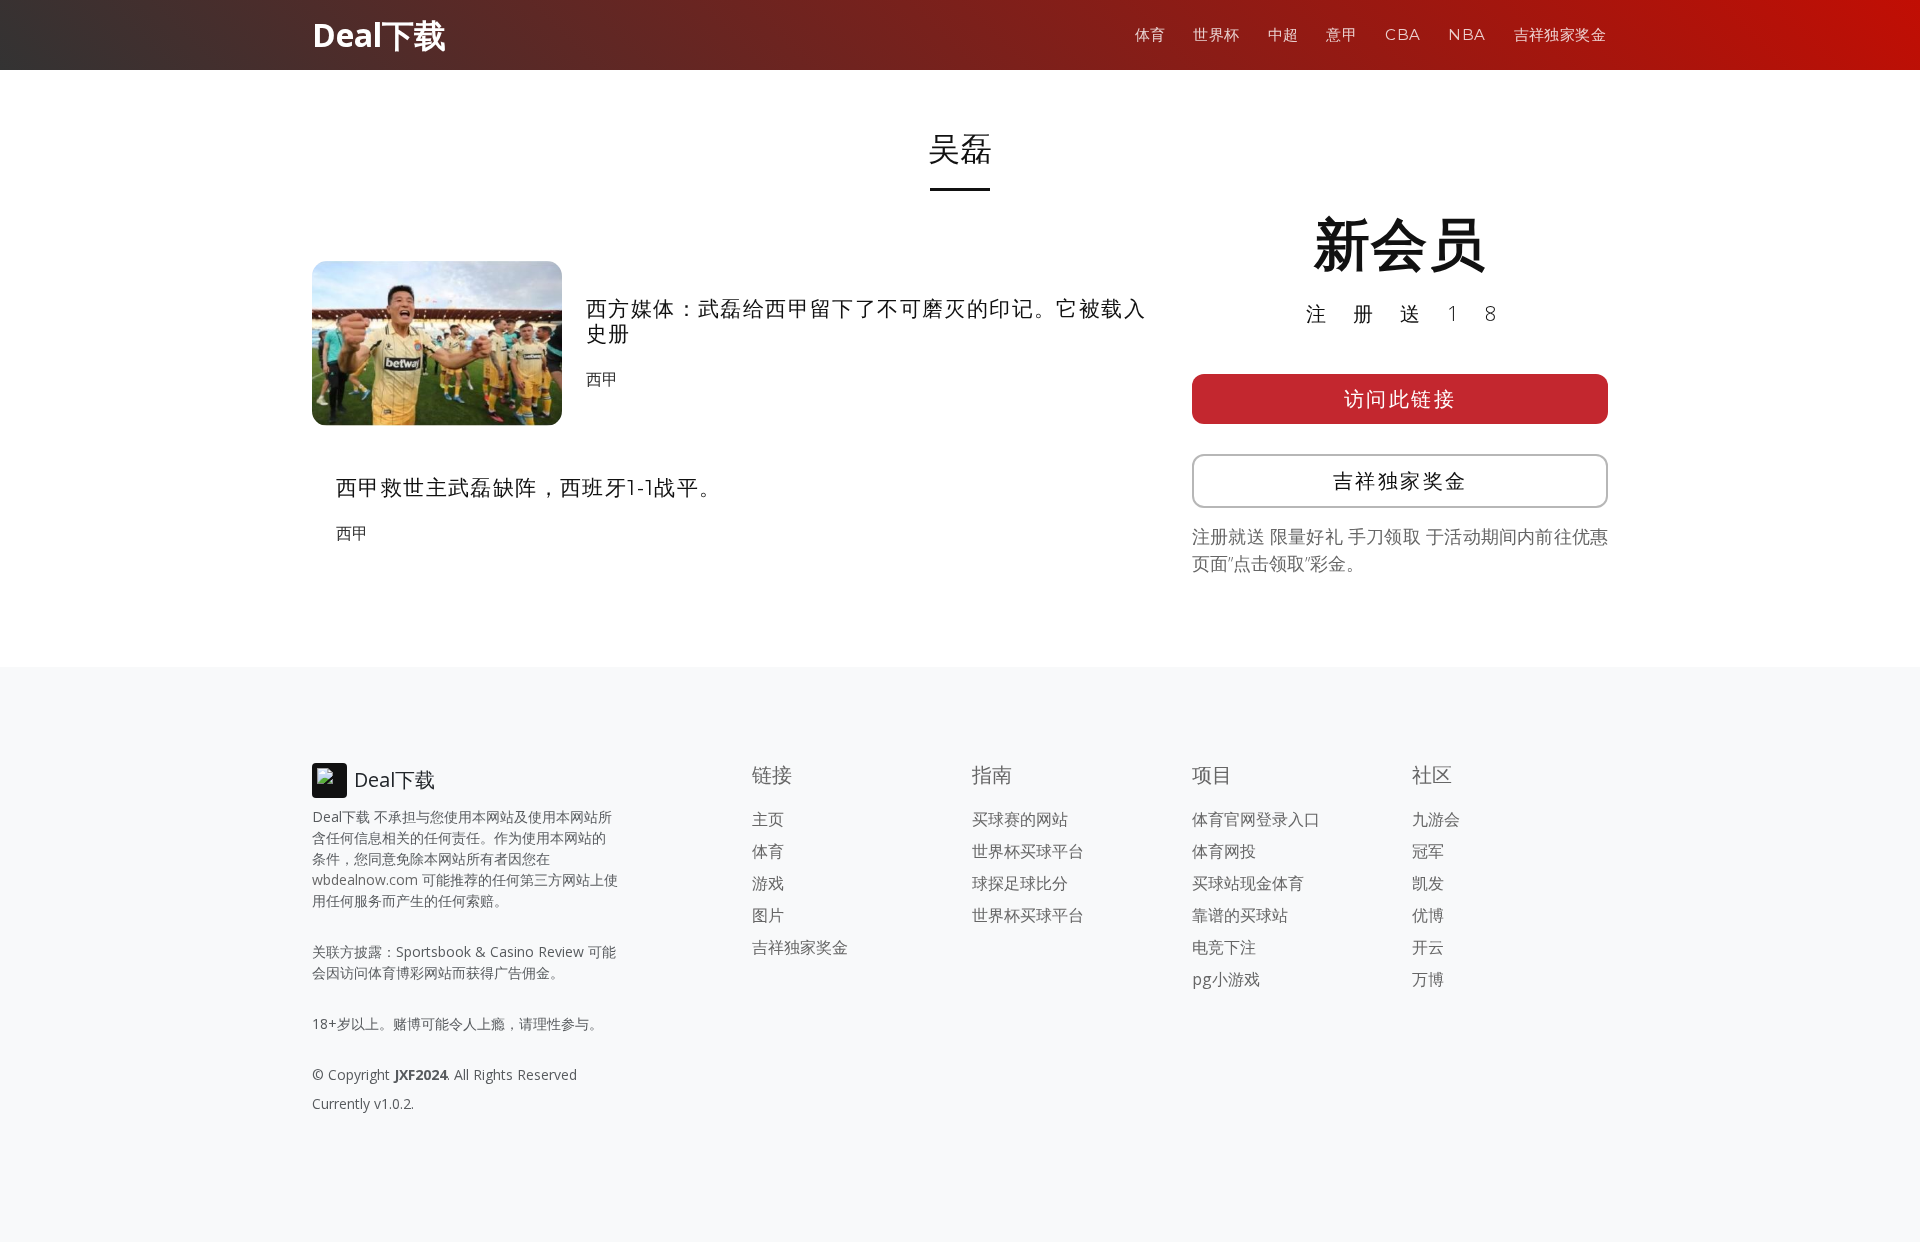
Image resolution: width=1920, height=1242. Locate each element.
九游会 (1436, 819)
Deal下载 (379, 34)
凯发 (1428, 883)
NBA (1466, 34)
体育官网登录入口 (1256, 819)
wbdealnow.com (365, 879)
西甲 (602, 379)
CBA (1402, 34)
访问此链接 (1400, 398)
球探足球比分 (1020, 883)
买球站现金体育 (1248, 883)
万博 (1428, 979)
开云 (1428, 947)
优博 (1428, 915)
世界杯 (1216, 34)
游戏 (768, 883)
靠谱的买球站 (1240, 915)
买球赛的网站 (1020, 819)
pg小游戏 (1226, 979)
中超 (1283, 34)
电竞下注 (1224, 947)
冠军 (1428, 851)
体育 (1150, 34)
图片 (768, 915)
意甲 (1341, 34)
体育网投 (1224, 851)
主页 (768, 819)
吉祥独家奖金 (1560, 34)
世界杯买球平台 (1028, 851)
